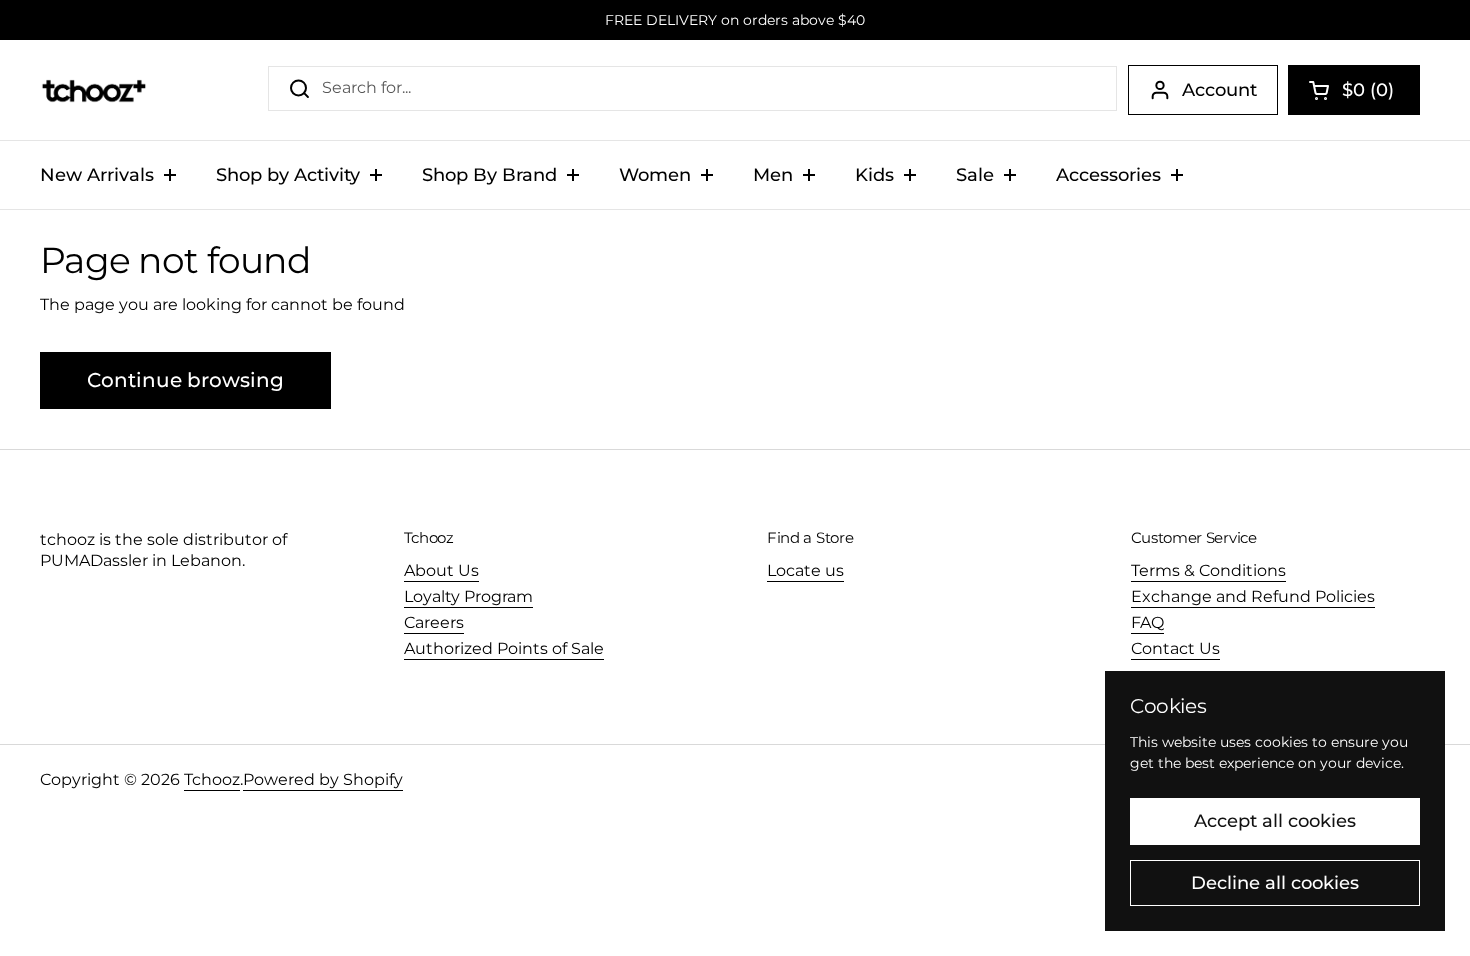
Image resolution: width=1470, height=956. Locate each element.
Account (1219, 90)
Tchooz (212, 779)
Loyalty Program (468, 596)
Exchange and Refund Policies (1253, 596)
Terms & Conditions (1208, 570)
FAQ (1147, 622)
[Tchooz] (93, 90)
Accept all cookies (1275, 821)
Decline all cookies (1275, 883)
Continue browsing (185, 380)
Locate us (805, 570)
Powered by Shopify (323, 779)
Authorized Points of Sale (504, 648)
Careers (434, 622)
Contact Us (1175, 648)
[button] (1354, 90)
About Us (441, 570)
